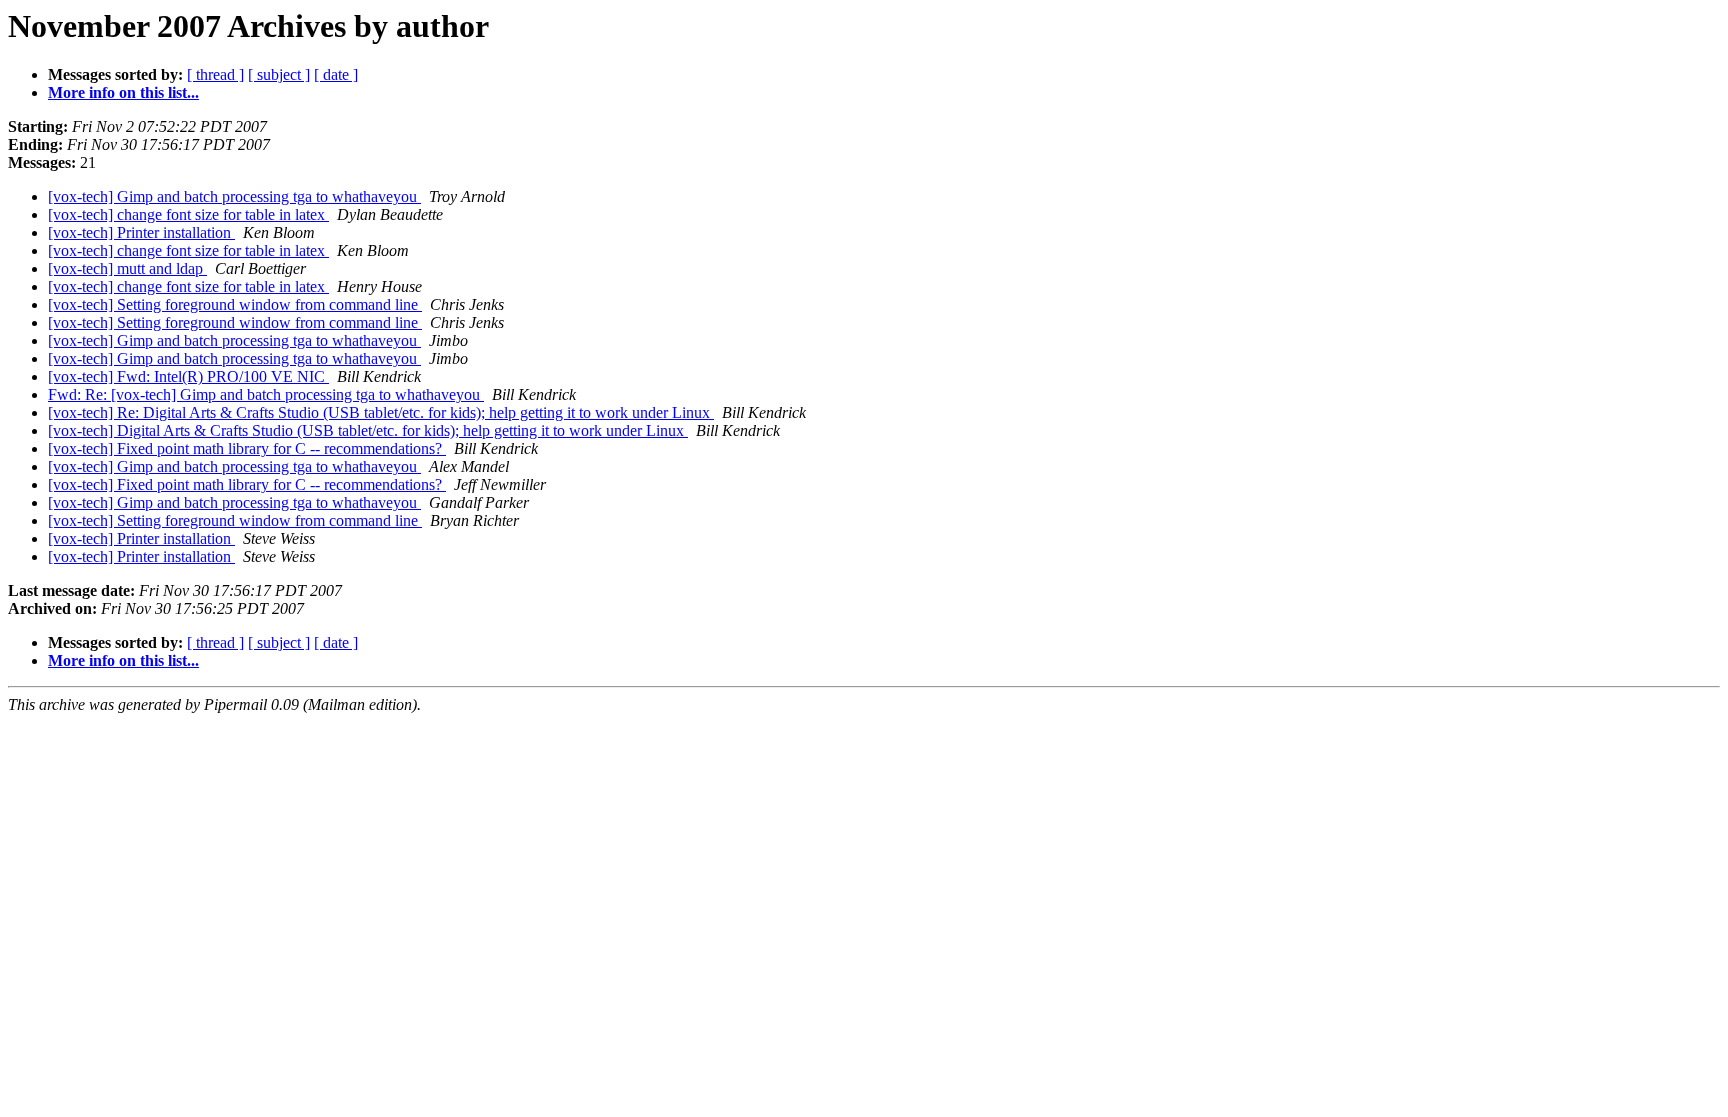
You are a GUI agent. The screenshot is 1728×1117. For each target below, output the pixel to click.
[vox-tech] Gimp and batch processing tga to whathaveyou (234, 196)
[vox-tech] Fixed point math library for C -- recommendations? (247, 448)
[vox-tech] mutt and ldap (127, 268)
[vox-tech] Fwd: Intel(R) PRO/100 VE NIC (188, 376)
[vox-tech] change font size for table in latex (188, 214)
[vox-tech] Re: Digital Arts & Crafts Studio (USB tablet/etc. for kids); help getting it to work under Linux (381, 412)
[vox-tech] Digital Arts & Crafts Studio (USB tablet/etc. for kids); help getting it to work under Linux (368, 430)
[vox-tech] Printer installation (141, 232)
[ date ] (336, 74)
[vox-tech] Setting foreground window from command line (235, 304)
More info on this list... (123, 92)
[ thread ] (215, 74)
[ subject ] (279, 74)
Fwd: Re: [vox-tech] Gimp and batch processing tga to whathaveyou (266, 394)
